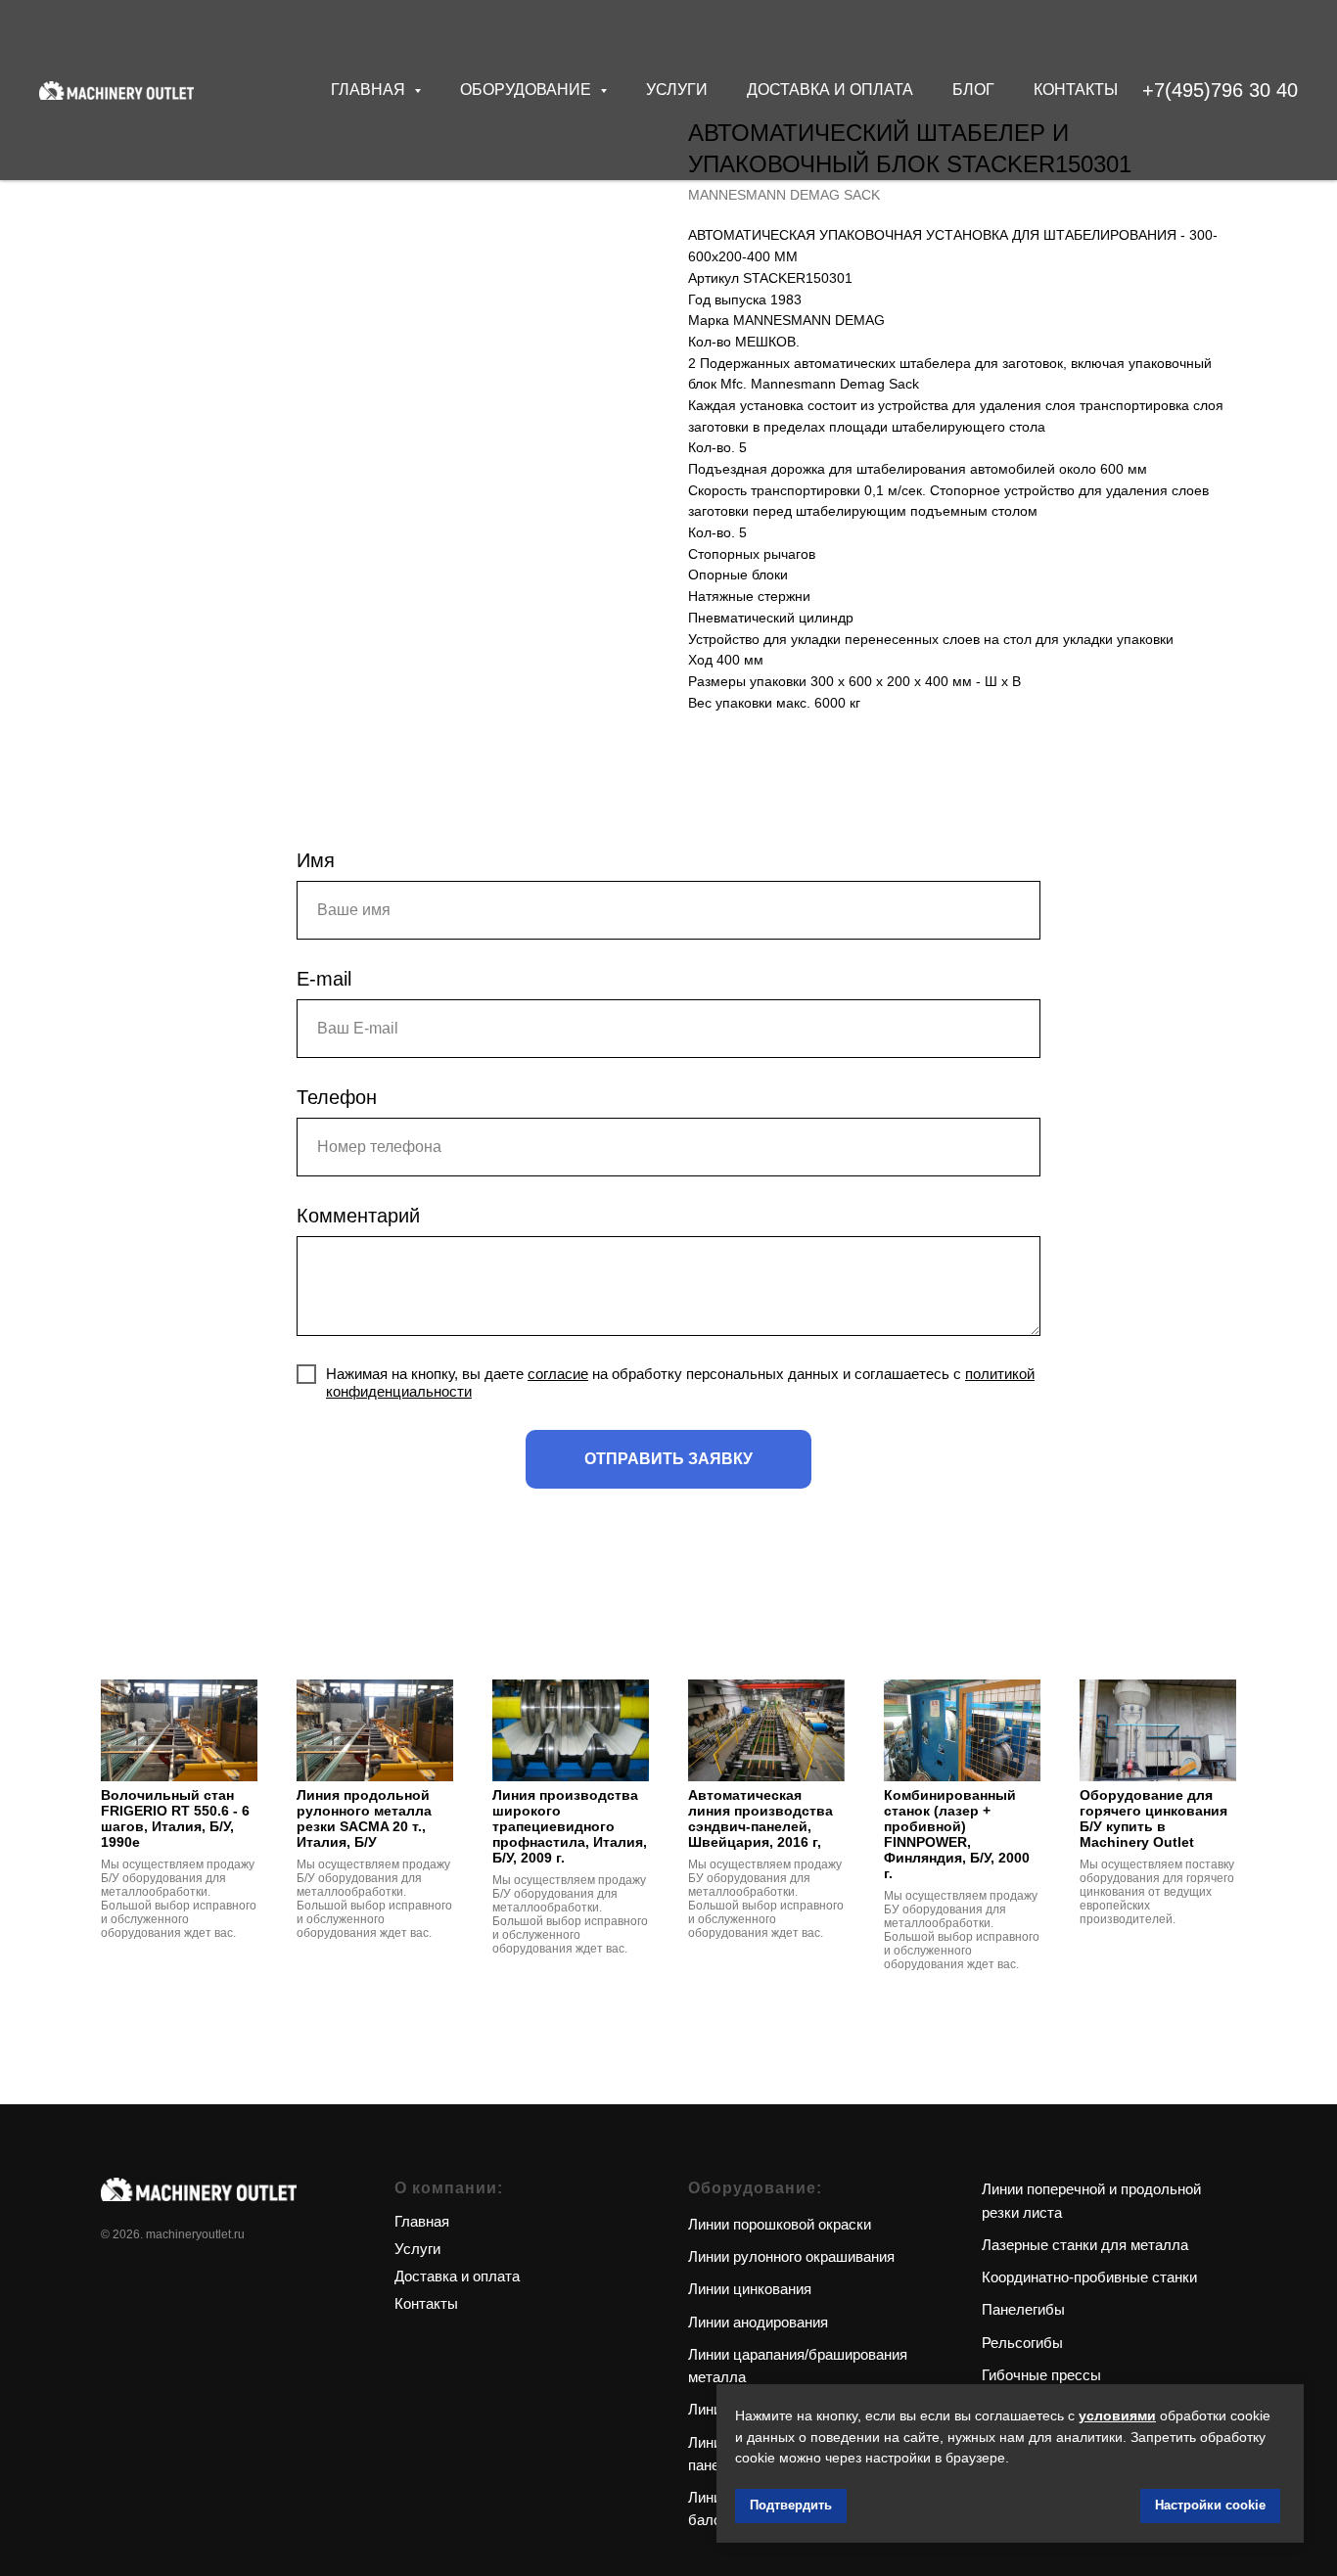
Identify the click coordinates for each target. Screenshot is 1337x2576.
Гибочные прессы (1041, 2375)
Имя (316, 860)
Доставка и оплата (830, 90)
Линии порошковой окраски (780, 2224)
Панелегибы (1023, 2309)
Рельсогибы (1022, 2343)
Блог (973, 90)
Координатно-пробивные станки (1089, 2277)
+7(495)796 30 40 (1220, 90)
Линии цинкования (750, 2289)
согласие (558, 1374)
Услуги (677, 90)
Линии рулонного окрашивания (791, 2256)
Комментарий (358, 1216)
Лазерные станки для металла (1085, 2245)
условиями (1117, 2415)
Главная (422, 2221)
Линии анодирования (758, 2322)
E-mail (324, 979)
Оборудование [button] (528, 90)
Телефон (337, 1097)
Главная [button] (370, 90)
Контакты (1076, 90)
